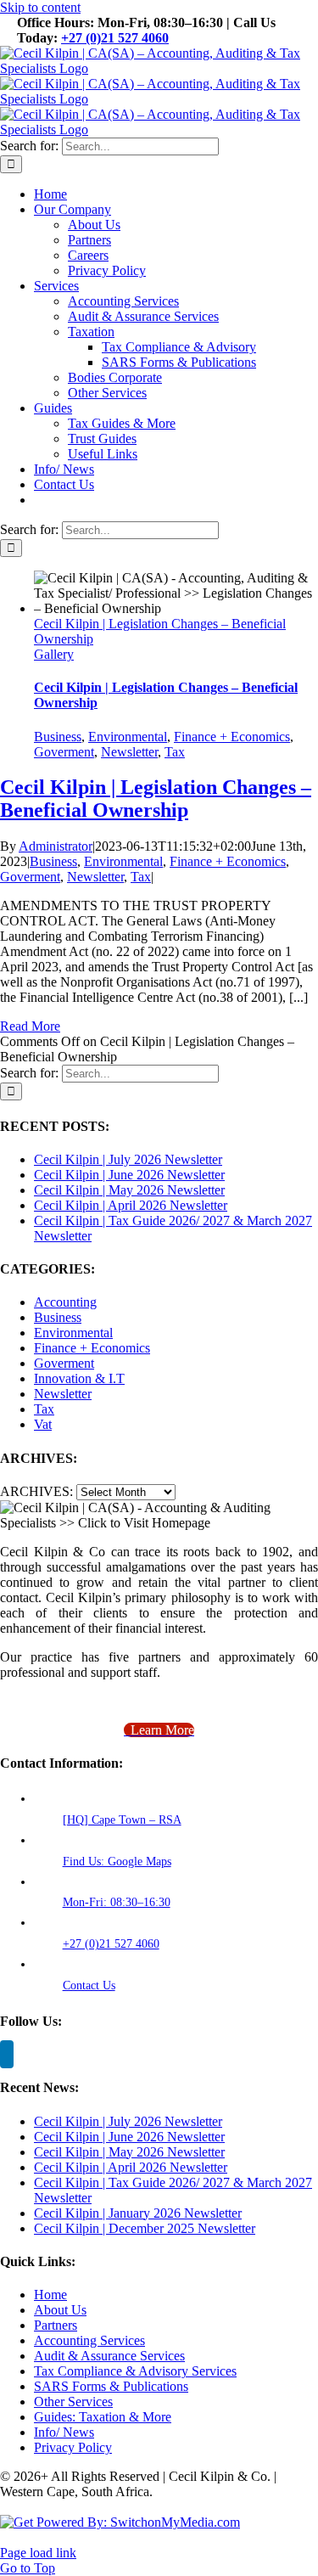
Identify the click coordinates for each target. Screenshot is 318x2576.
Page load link (38, 2553)
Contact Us (89, 1985)
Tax (175, 752)
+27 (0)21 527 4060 (115, 38)
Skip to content (40, 7)
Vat (43, 1424)
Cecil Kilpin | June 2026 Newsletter (129, 1175)
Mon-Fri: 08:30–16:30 (117, 1902)
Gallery (54, 654)
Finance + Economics (232, 737)
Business (58, 737)
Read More (30, 1026)
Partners (56, 2325)
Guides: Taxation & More (103, 2417)
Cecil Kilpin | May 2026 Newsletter (129, 1190)
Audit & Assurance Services (109, 2356)
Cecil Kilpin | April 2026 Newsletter (131, 1205)
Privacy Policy (73, 2447)
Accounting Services (89, 2340)
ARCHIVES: (36, 1491)
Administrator (56, 846)
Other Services (73, 2402)
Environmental (128, 737)
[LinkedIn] (7, 2054)
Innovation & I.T (79, 1378)
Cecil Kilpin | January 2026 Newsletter (138, 2213)
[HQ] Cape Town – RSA (122, 1820)
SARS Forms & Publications (111, 2386)
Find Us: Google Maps (117, 1862)
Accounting (65, 1302)
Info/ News (64, 2432)
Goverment (64, 752)
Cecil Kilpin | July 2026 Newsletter (128, 1159)
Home (50, 2295)
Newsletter (129, 752)
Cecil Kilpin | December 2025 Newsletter (145, 2228)
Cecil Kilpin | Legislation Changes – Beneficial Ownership (156, 799)
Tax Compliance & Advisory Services (135, 2371)
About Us (60, 2310)
